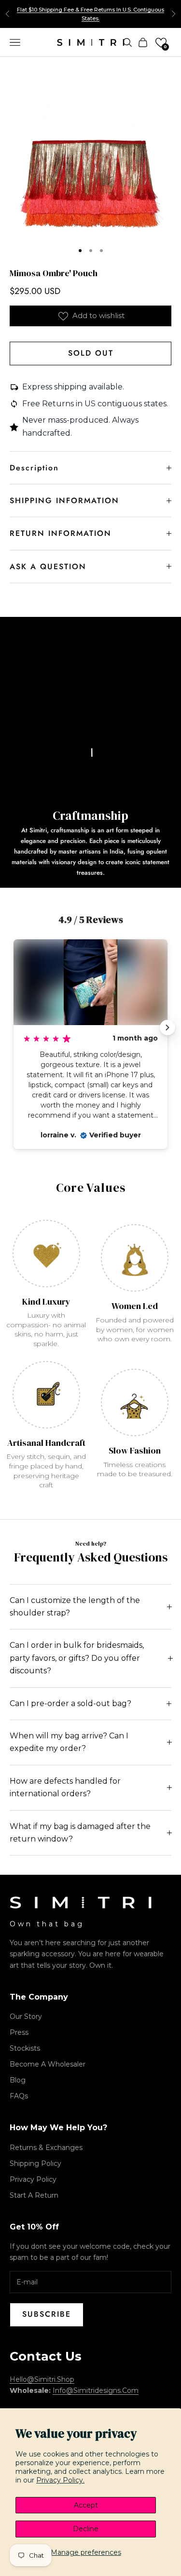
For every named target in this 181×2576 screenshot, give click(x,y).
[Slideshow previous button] (14, 1028)
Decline (86, 2529)
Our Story (26, 2016)
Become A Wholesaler (48, 2064)
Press (19, 2032)
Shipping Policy (35, 2163)
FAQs (19, 2096)
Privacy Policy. (60, 2480)
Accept (86, 2505)
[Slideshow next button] (167, 1028)
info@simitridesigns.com (96, 2390)
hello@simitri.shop (42, 2379)
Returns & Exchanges (46, 2148)
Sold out (91, 353)
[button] (161, 43)
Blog (18, 2080)
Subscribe (47, 2314)
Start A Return (34, 2195)
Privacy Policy (33, 2179)
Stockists (25, 2048)
